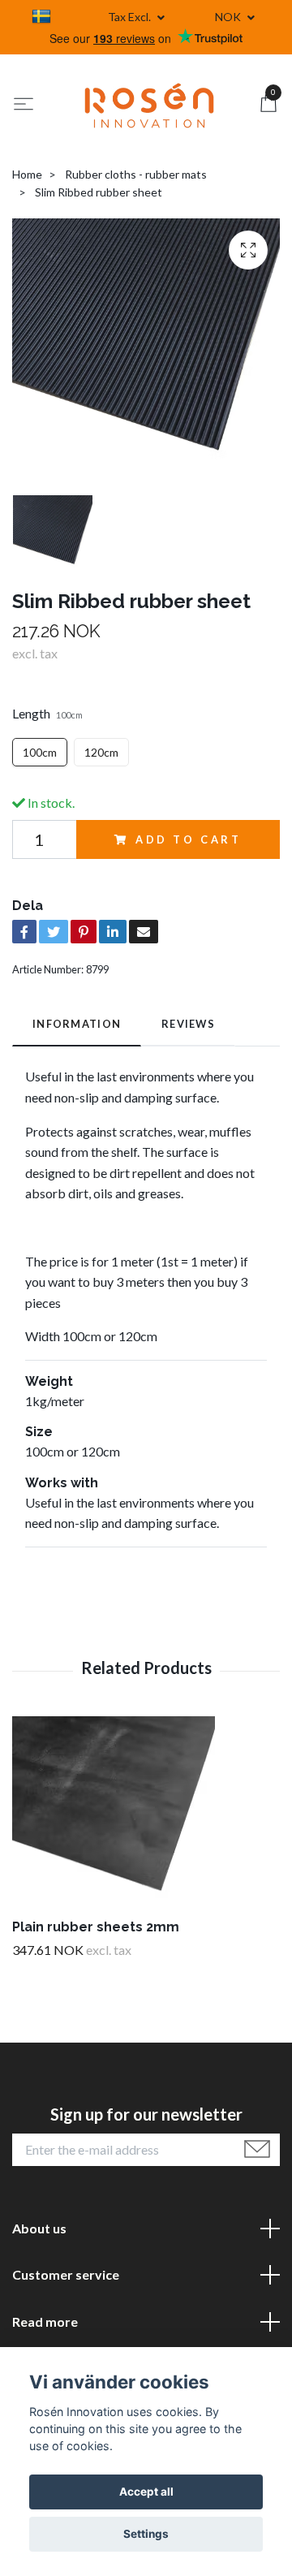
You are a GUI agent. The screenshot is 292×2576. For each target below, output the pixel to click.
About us (39, 2228)
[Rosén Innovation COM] (149, 106)
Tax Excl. (131, 17)
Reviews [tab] (188, 1024)
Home (27, 174)
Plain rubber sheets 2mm (96, 1927)
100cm (40, 752)
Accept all (146, 2492)
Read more (45, 2321)
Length (47, 713)
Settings (146, 2534)
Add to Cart (189, 839)
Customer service (66, 2274)
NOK (229, 17)
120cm (101, 752)
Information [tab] (77, 1024)
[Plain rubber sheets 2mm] (146, 1818)
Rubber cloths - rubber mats (136, 174)
